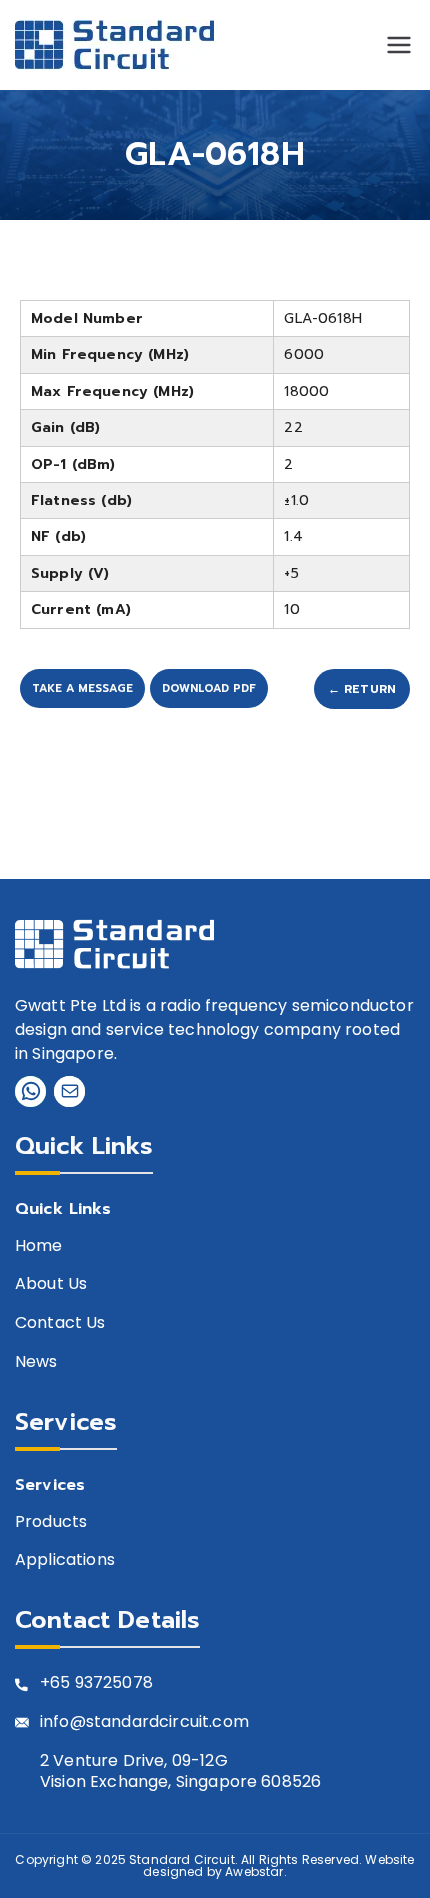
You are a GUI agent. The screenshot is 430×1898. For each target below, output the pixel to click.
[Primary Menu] (399, 45)
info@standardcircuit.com (144, 1722)
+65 (55, 1683)
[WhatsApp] (30, 1091)
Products (51, 1522)
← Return (362, 689)
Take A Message (82, 688)
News (36, 1362)
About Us (51, 1284)
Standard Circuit (182, 1859)
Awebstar (254, 1871)
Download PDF (209, 688)
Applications (65, 1560)
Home (39, 1246)
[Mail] (69, 1091)
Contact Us (60, 1323)
